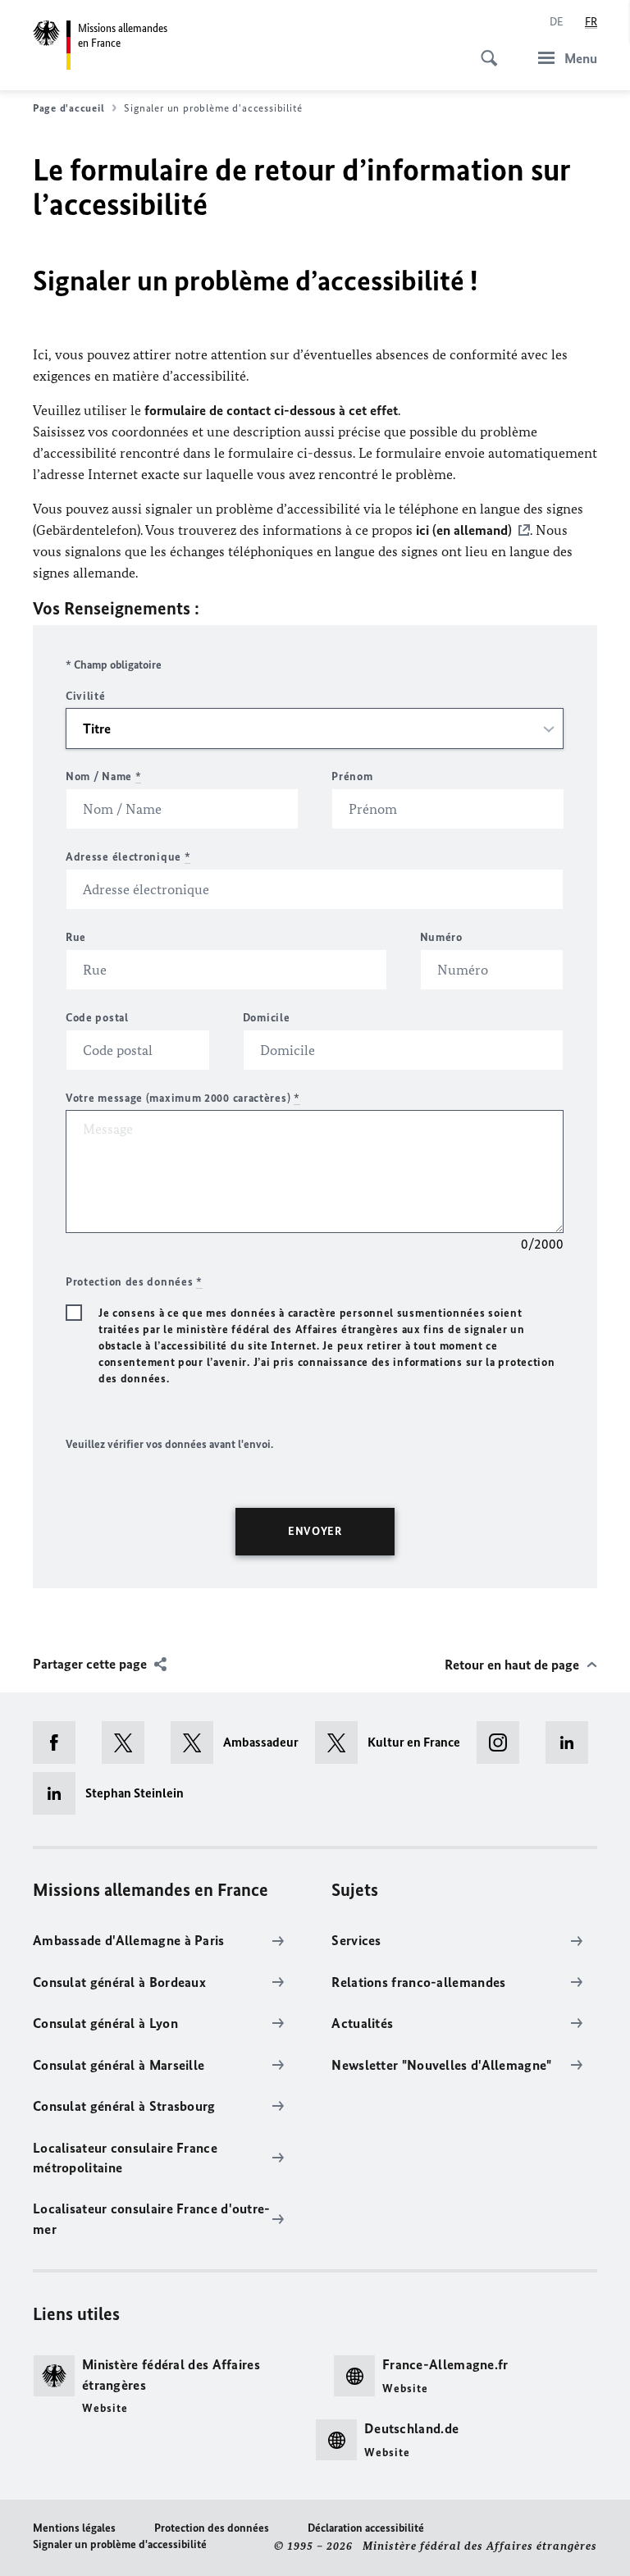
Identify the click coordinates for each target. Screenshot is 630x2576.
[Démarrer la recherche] (484, 49)
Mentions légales (74, 2528)
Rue (76, 937)
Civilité (86, 696)
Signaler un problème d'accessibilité (120, 2544)
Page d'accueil (68, 108)
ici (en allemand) (464, 530)
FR (591, 22)
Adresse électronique (128, 857)
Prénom (352, 776)
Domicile (267, 1018)
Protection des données (212, 2528)
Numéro (441, 937)
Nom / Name (103, 776)
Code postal (97, 1018)
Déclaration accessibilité (366, 2528)
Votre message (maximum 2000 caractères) (183, 1098)
